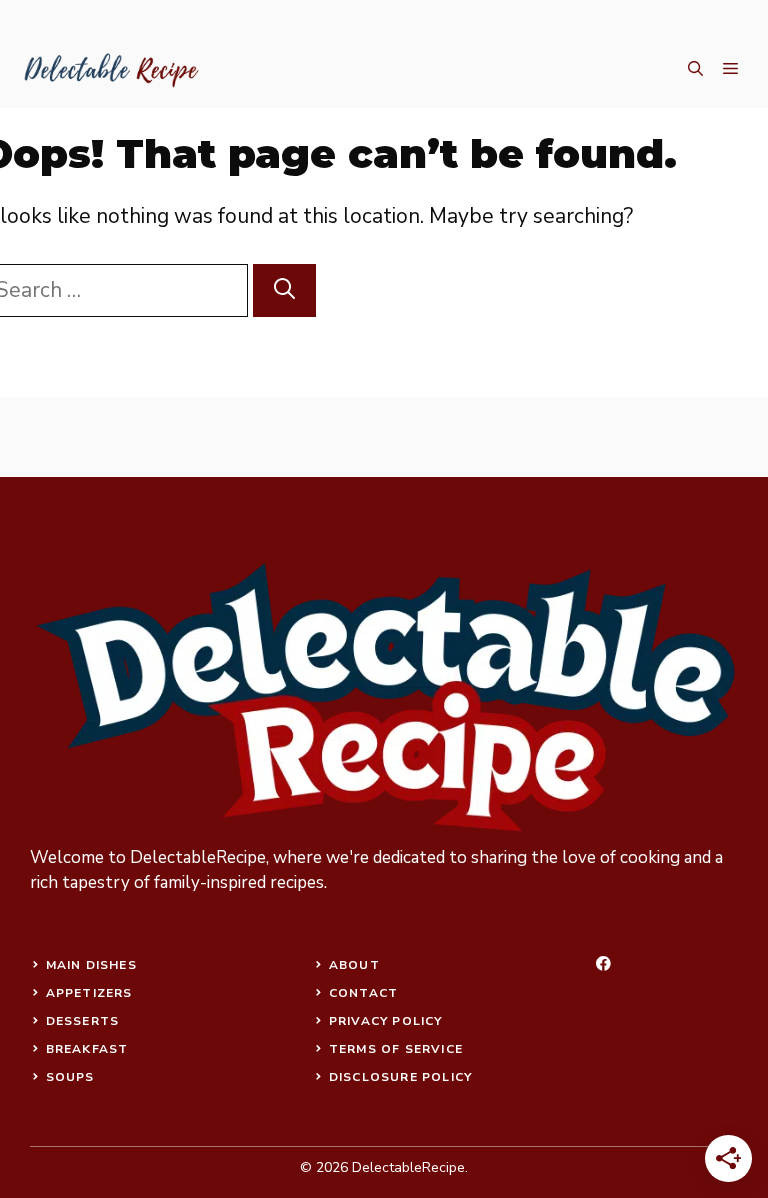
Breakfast (87, 1049)
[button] (695, 70)
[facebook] (603, 963)
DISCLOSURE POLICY (400, 1077)
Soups (70, 1077)
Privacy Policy (386, 1021)
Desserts (83, 1021)
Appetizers (89, 993)
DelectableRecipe (198, 857)
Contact (363, 993)
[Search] (284, 291)
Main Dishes (91, 965)
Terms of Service (396, 1049)
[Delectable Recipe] (110, 70)
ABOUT (354, 965)
